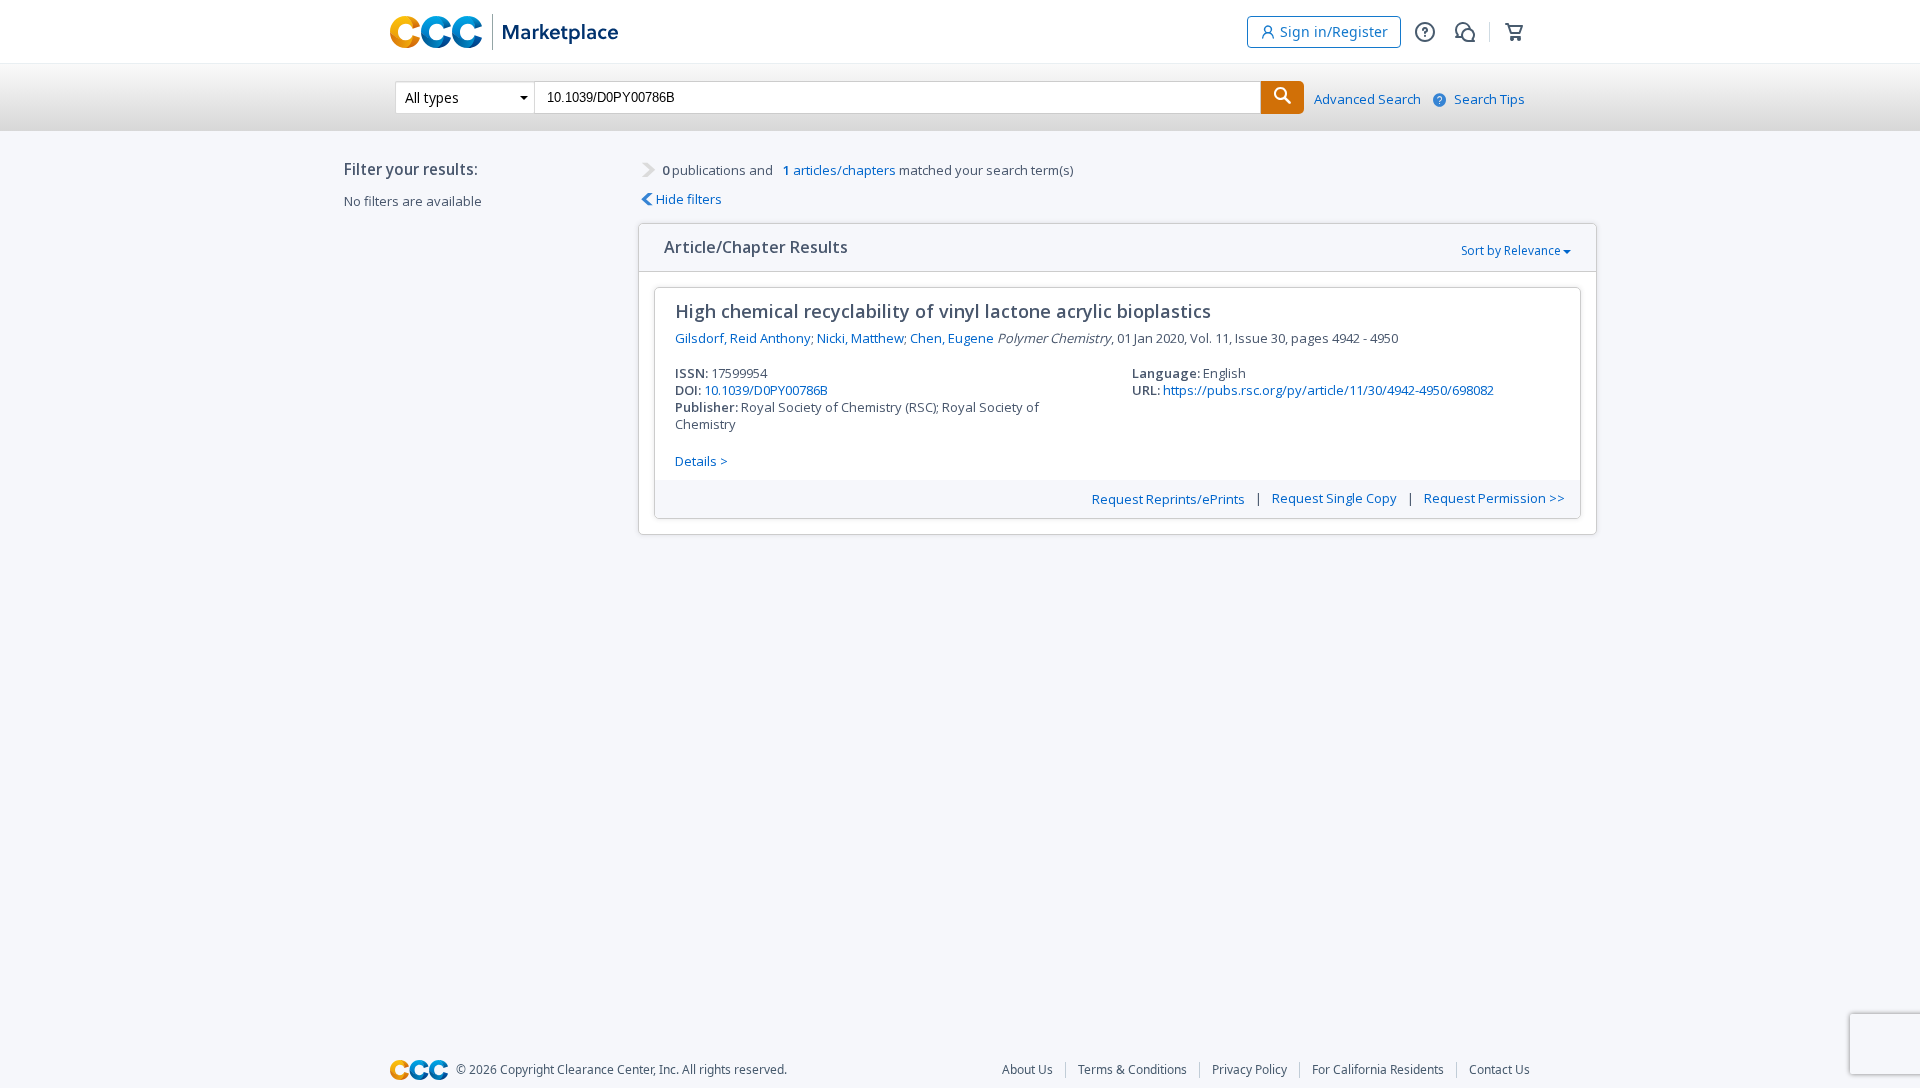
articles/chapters (839, 170)
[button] (1425, 32)
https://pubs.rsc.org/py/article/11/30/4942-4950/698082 (1328, 390)
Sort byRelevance (1511, 250)
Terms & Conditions (1132, 1070)
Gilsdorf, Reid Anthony (743, 338)
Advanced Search (1367, 99)
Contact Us (1499, 1070)
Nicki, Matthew (860, 338)
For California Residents (1378, 1070)
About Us (1027, 1070)
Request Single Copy (1334, 498)
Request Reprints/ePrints (1168, 499)
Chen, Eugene (952, 338)
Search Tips (1489, 99)
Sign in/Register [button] (1334, 31)
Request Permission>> (1494, 498)
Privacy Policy (1249, 1070)
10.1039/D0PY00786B (766, 390)
